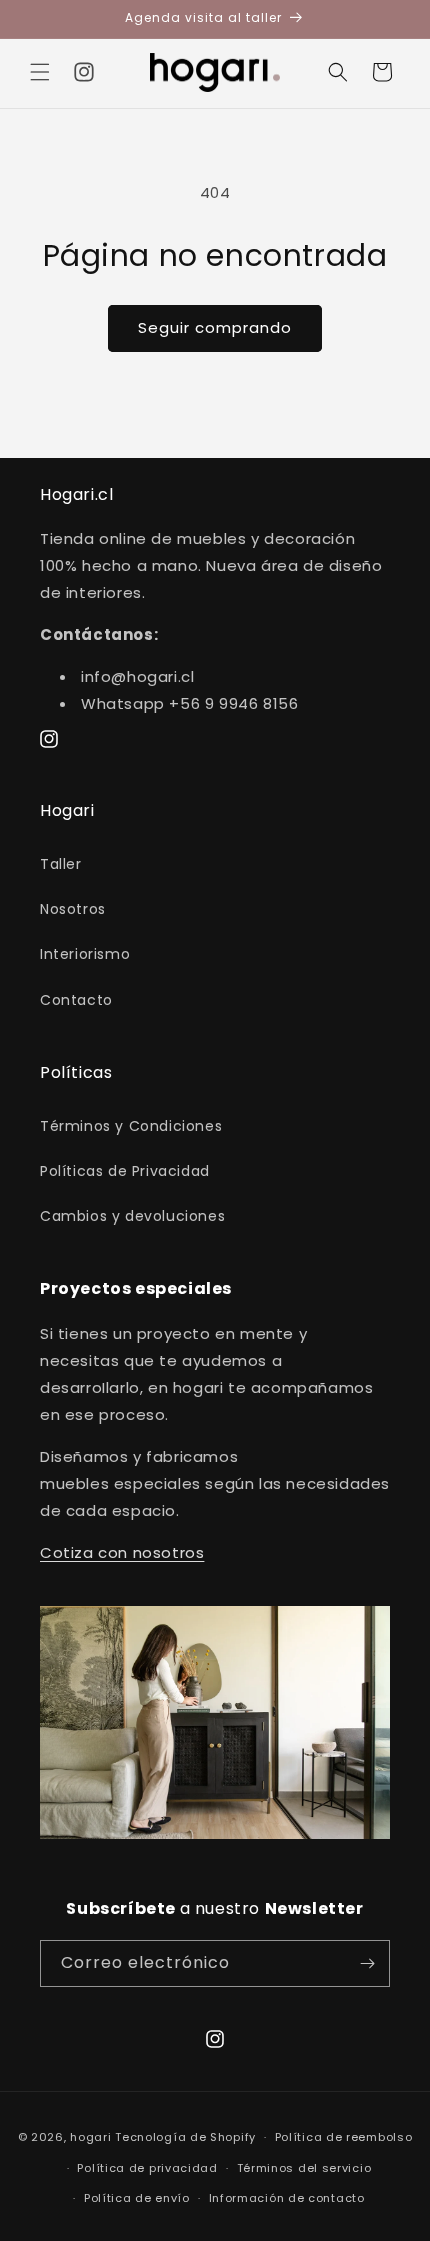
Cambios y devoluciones (132, 1216)
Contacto (76, 1000)
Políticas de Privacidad (125, 1171)
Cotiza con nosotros (122, 1552)
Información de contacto (287, 2198)
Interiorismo (85, 954)
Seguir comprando (215, 327)
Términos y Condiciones (131, 1126)
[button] (40, 72)
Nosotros (73, 909)
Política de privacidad (147, 2168)
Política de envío (137, 2198)
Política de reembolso (344, 2137)
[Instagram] (84, 72)
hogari (90, 2137)
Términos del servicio (304, 2168)
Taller (61, 864)
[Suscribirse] (367, 1963)
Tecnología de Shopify (185, 2137)
